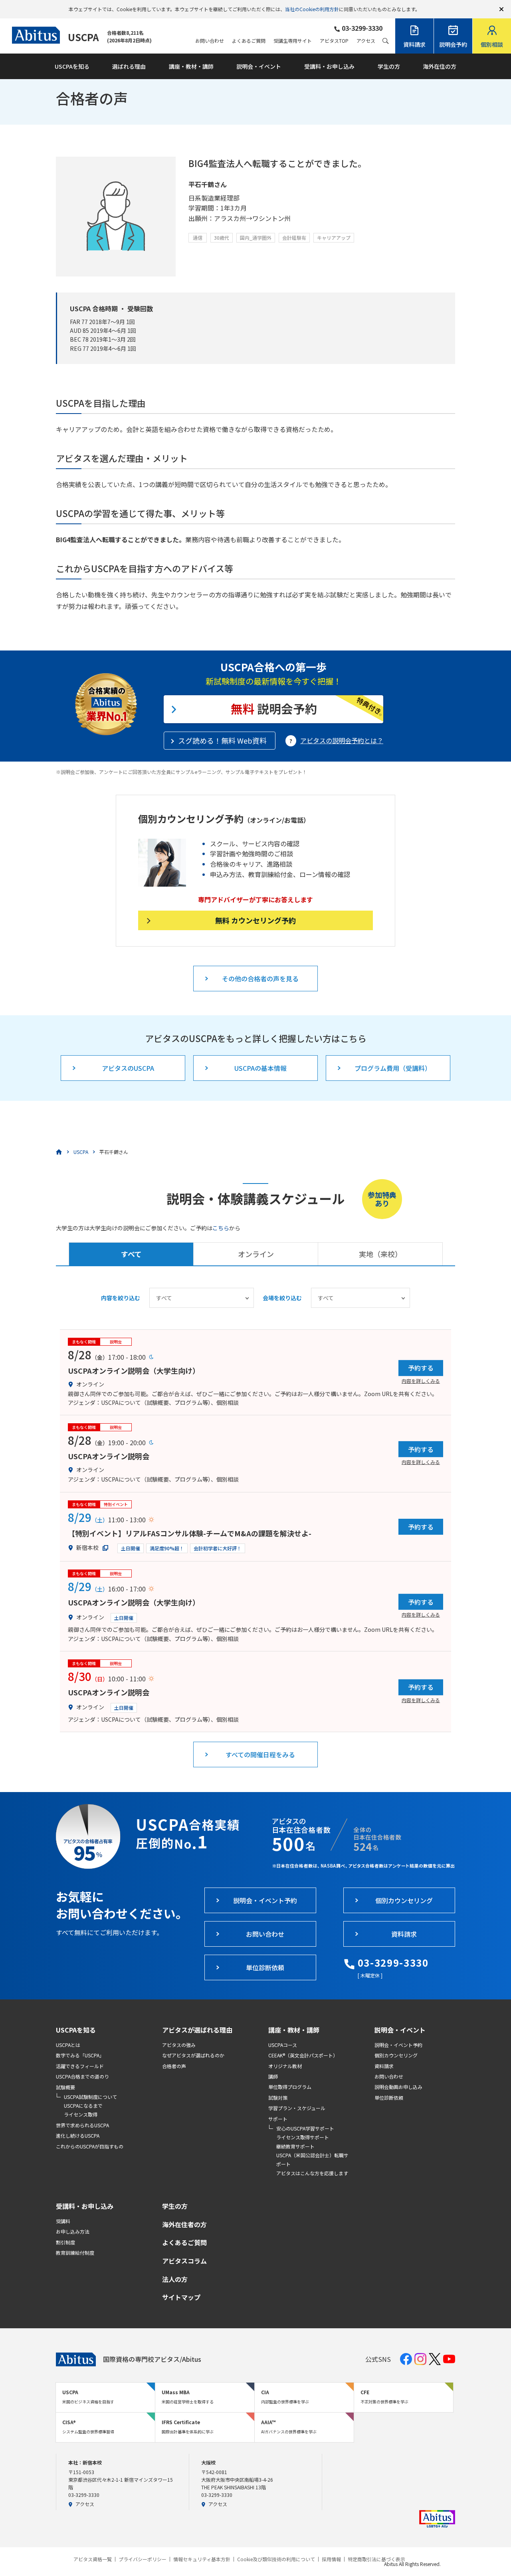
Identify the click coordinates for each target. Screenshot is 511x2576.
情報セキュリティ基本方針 (202, 2559)
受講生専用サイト (293, 41)
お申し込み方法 (73, 2231)
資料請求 (384, 2066)
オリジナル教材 (285, 2066)
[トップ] (59, 1152)
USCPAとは (68, 2045)
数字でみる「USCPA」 (80, 2055)
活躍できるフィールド (80, 2066)
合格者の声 (174, 2066)
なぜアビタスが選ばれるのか (193, 2055)
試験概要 (65, 2087)
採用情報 (331, 2559)
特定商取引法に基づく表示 (376, 2559)
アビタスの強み (179, 2045)
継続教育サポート (295, 2146)
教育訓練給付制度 (75, 2253)
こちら (221, 1228)
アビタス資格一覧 (93, 2559)
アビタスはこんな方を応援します (312, 2173)
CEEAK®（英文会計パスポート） (303, 2055)
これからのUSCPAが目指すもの (90, 2146)
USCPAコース (283, 2045)
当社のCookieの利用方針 (312, 9)
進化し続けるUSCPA (78, 2135)
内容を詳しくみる (421, 1380)
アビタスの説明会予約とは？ (342, 740)
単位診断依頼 (389, 2098)
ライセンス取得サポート (303, 2137)
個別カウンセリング (396, 2055)
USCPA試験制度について (90, 2097)
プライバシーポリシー (143, 2559)
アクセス (366, 41)
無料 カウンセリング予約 (255, 920)
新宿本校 (87, 1548)
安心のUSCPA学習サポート (305, 2128)
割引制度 (65, 2242)
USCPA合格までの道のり (82, 2076)
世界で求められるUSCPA (82, 2125)
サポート (278, 2119)
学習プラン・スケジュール (297, 2108)
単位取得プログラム (290, 2087)
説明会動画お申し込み (398, 2087)
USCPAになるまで (83, 2106)
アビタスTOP (334, 41)
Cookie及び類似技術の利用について (276, 2559)
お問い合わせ (210, 41)
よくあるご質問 (249, 41)
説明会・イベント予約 (398, 2045)
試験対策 (278, 2098)
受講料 (63, 2221)
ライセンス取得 (81, 2114)
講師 (273, 2076)
